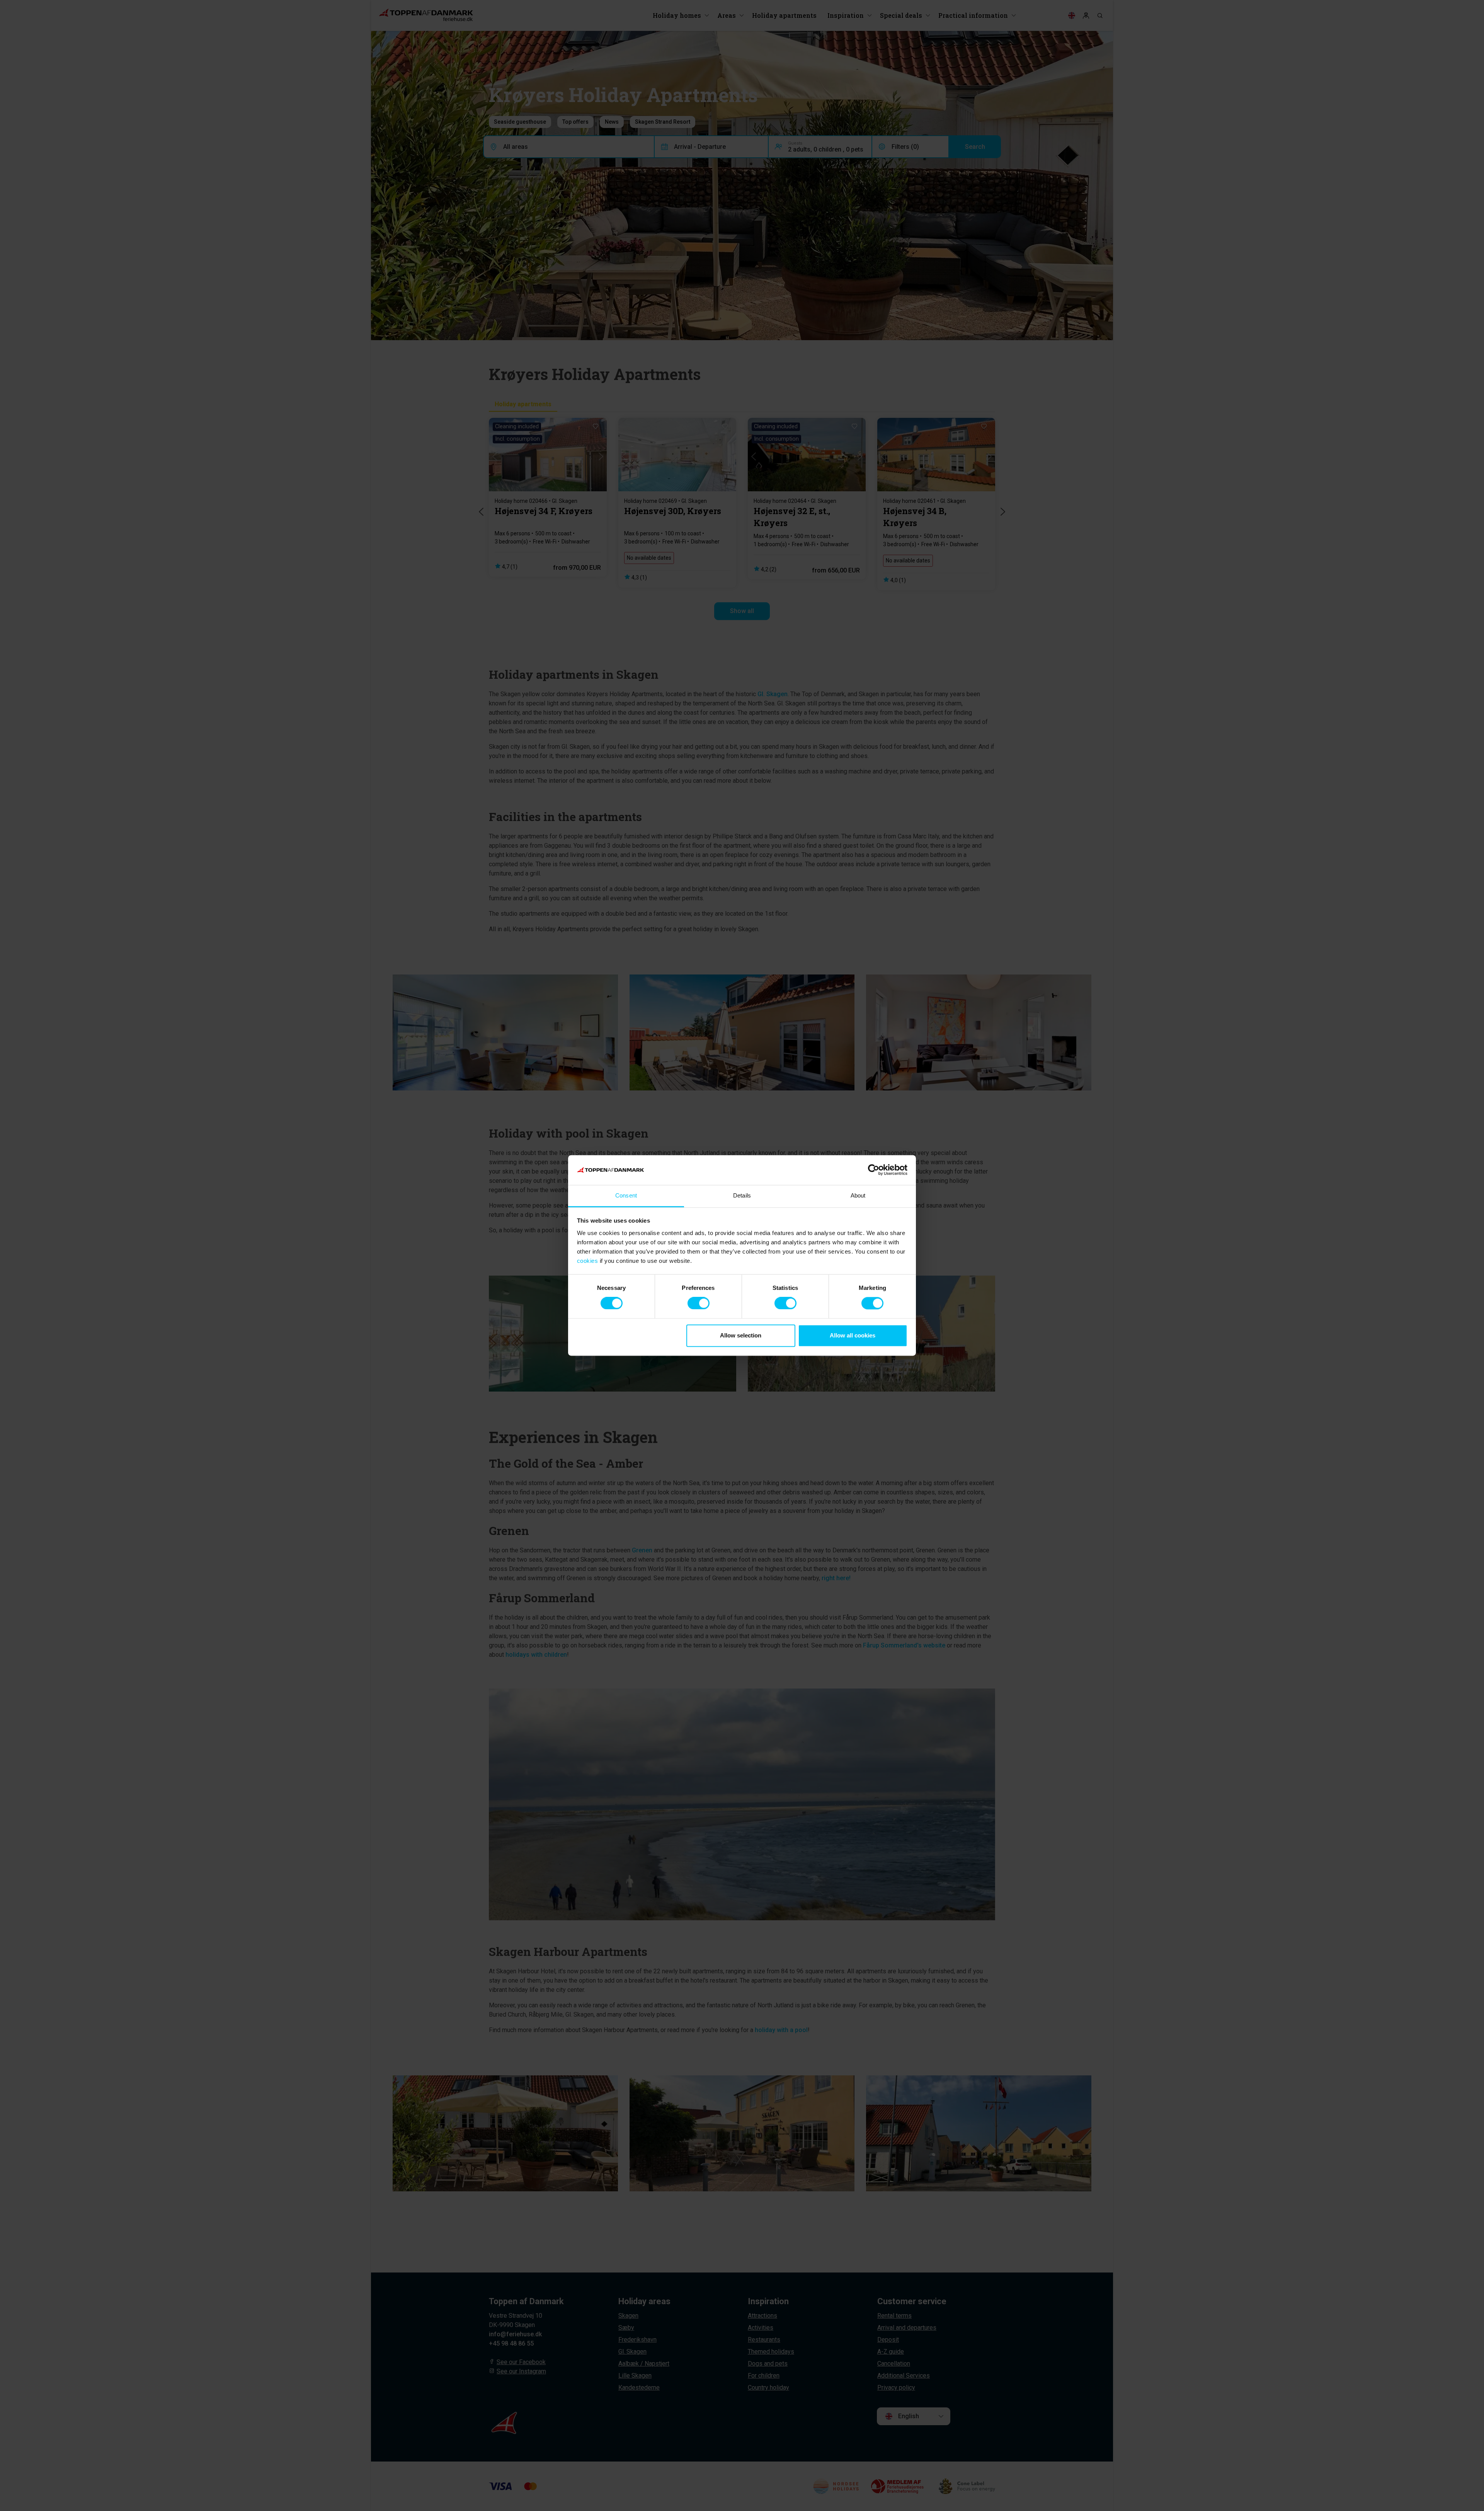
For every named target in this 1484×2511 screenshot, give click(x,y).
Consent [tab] (626, 1195)
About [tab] (858, 1195)
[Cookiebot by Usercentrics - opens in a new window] (874, 1170)
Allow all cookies (853, 1335)
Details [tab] (742, 1195)
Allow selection (741, 1335)
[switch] (699, 1303)
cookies (588, 1261)
